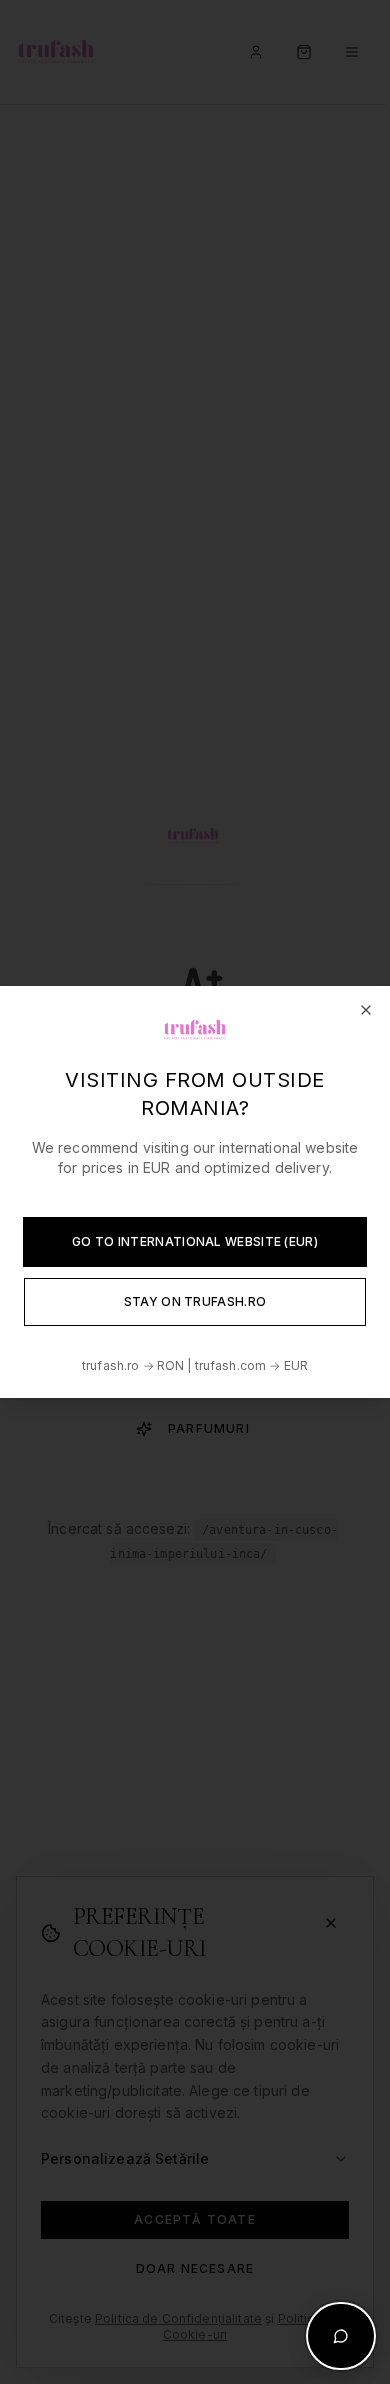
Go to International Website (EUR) (195, 1241)
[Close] (366, 1010)
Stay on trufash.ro (195, 1301)
